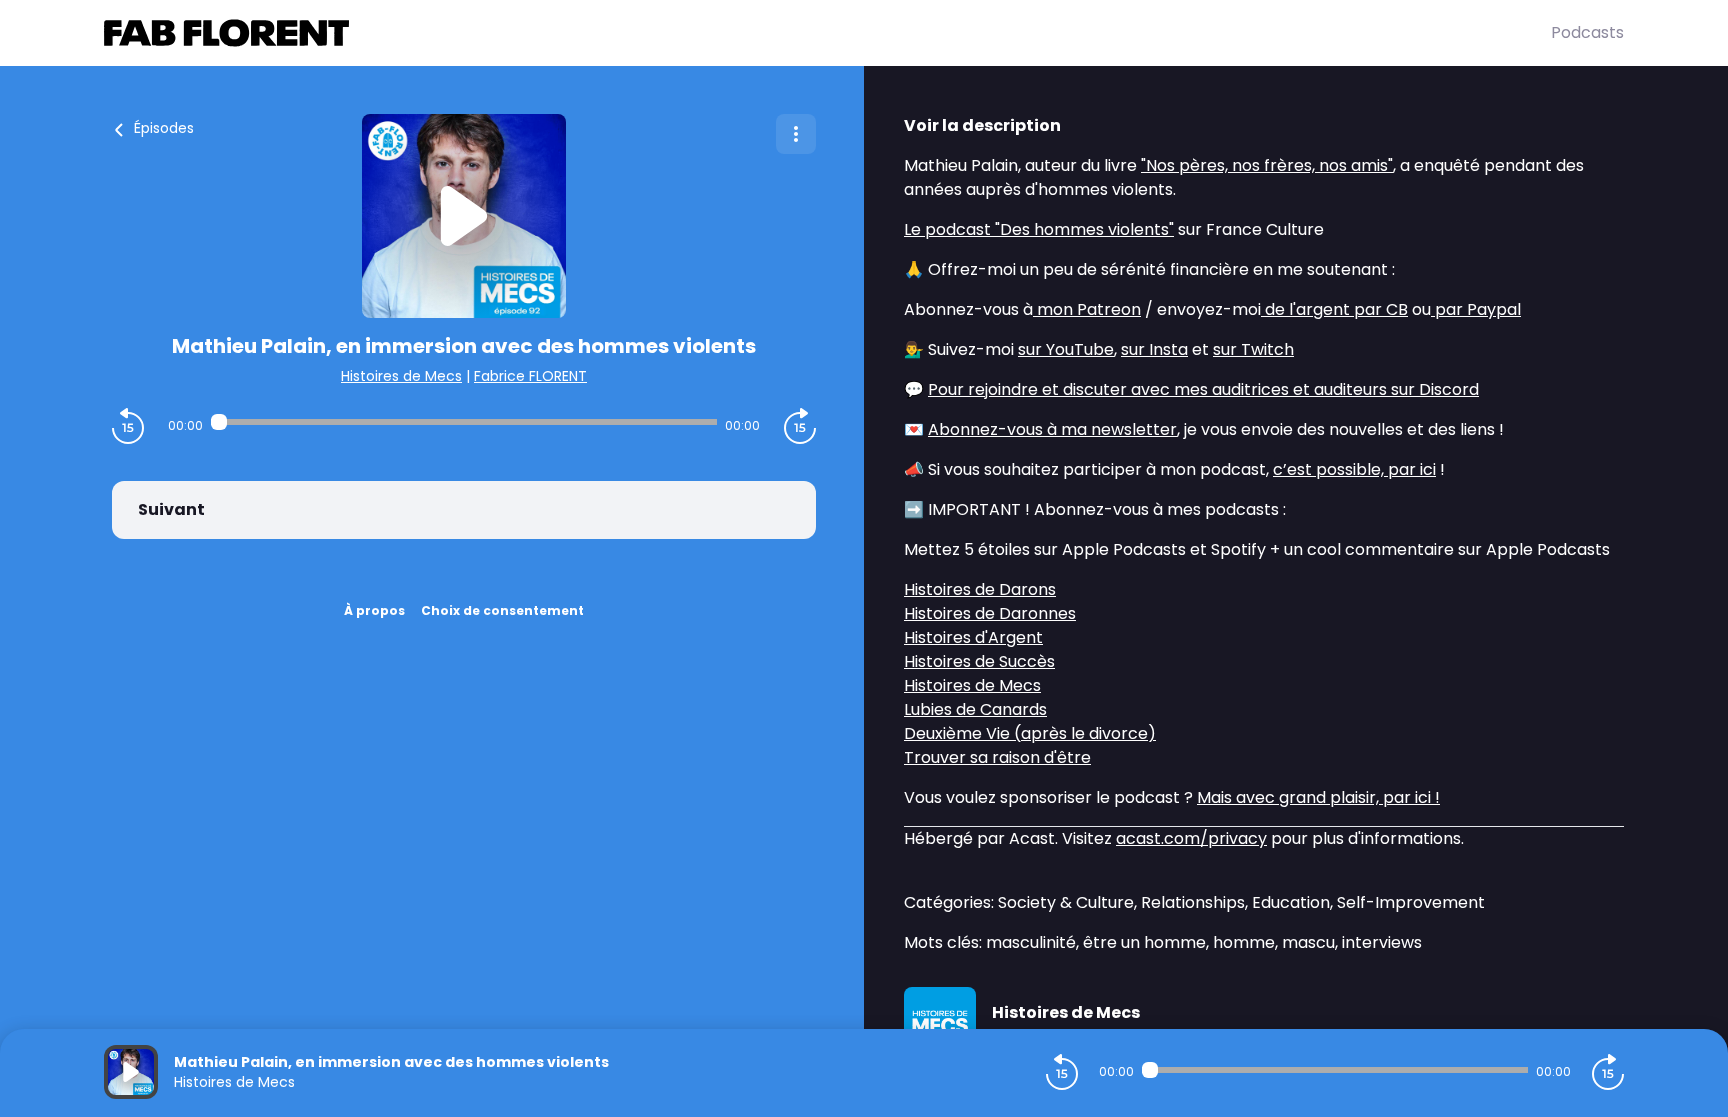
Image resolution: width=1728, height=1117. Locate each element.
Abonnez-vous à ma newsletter (1052, 429)
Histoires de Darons (980, 589)
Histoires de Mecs (401, 376)
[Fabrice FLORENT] (827, 33)
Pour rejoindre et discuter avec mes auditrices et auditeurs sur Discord (1203, 389)
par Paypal (1476, 309)
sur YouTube (1066, 349)
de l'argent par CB (1334, 309)
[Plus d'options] (796, 134)
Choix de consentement (502, 610)
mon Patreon (1087, 309)
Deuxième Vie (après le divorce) (1030, 733)
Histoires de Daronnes (990, 613)
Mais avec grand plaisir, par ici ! (1318, 797)
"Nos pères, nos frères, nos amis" (1267, 165)
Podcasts (1587, 32)
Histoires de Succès (979, 661)
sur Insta (1154, 349)
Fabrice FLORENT (530, 376)
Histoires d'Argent (973, 637)
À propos (374, 610)
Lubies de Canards (975, 709)
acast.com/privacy (1191, 838)
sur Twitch (1253, 349)
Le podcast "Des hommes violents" (1039, 229)
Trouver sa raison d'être (997, 757)
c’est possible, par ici (1354, 469)
